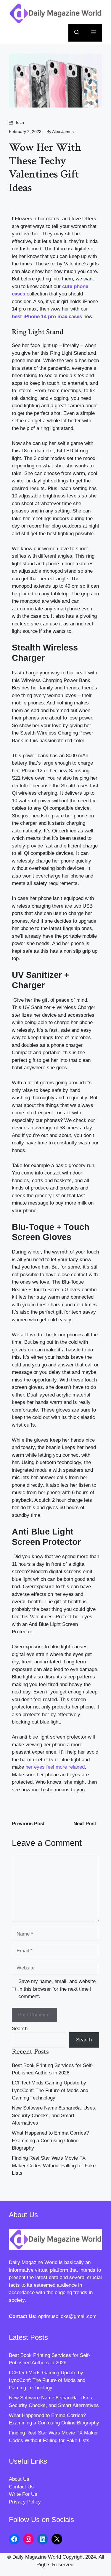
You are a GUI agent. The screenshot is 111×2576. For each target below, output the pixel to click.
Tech (20, 122)
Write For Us (23, 2494)
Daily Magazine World (33, 2262)
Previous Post (28, 1824)
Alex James (63, 132)
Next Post (85, 1824)
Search (20, 2029)
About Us (19, 2479)
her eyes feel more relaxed (55, 1767)
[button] (77, 33)
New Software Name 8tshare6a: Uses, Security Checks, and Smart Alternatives (54, 2115)
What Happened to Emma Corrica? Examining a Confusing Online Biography (50, 2140)
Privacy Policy (25, 2502)
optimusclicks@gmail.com (67, 2316)
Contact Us (21, 2487)
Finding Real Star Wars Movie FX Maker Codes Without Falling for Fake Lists (54, 2166)
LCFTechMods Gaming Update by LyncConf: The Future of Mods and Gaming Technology (50, 2090)
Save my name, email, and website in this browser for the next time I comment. (57, 1989)
